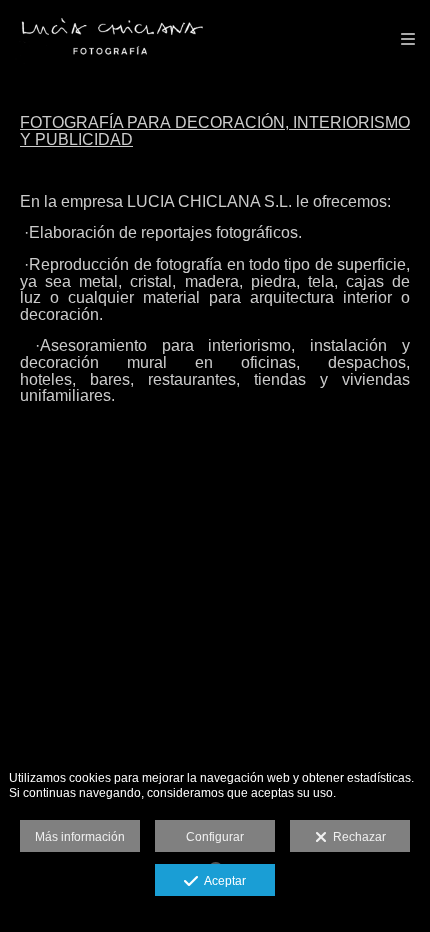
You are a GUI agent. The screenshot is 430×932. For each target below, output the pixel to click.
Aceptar (222, 881)
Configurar (215, 837)
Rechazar (356, 837)
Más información (80, 837)
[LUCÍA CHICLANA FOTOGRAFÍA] (110, 37)
